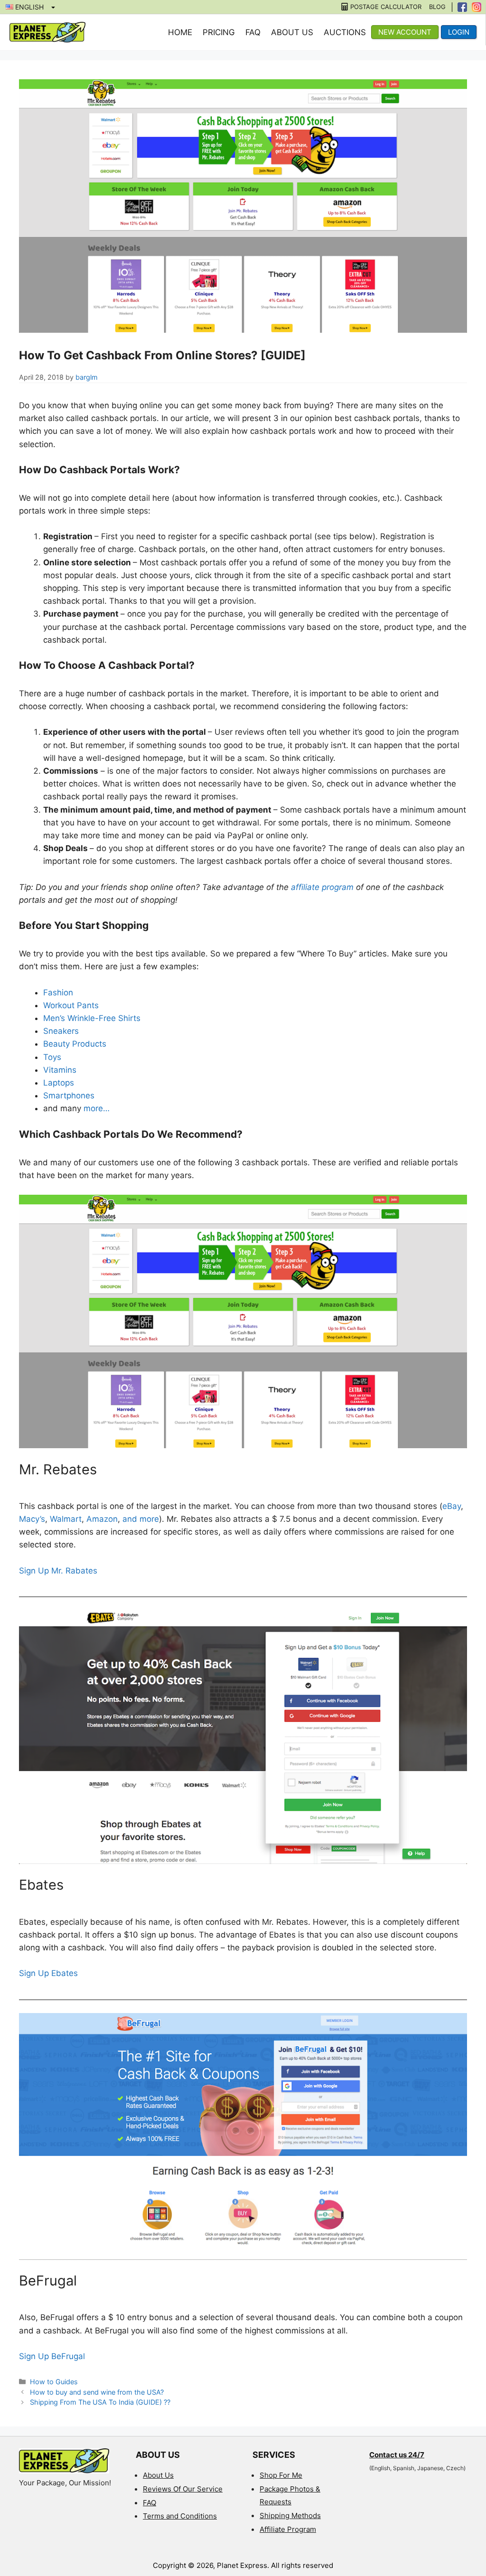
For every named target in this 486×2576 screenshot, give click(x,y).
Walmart (66, 1519)
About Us (292, 32)
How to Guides (54, 2382)
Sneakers (61, 1031)
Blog (437, 7)
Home (180, 32)
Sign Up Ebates (48, 1973)
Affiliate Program (288, 2529)
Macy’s (32, 1519)
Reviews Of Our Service (183, 2489)
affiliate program (322, 887)
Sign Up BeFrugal (52, 2356)
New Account (405, 32)
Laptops (59, 1083)
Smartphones (70, 1096)
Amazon (102, 1519)
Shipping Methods (290, 2515)
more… (97, 1108)
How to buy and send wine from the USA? (97, 2392)
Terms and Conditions (180, 2516)
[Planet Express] (47, 32)
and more (141, 1519)
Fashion (58, 993)
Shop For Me (281, 2475)
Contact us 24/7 (397, 2455)
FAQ (253, 32)
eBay (452, 1506)
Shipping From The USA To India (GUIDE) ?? (100, 2402)
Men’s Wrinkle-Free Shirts (92, 1018)
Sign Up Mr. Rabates (58, 1571)
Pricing (219, 32)
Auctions (345, 32)
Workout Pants (71, 1005)
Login (459, 32)
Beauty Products (75, 1044)
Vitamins (60, 1070)
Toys (52, 1057)
